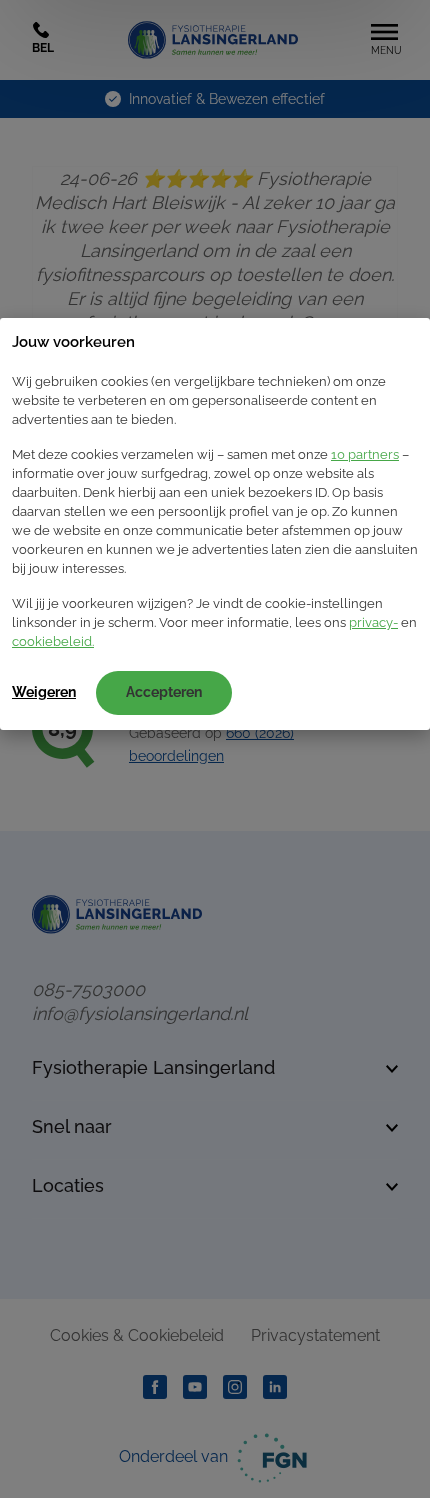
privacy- (373, 622)
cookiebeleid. (53, 641)
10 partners (365, 454)
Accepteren (164, 692)
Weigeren (44, 692)
